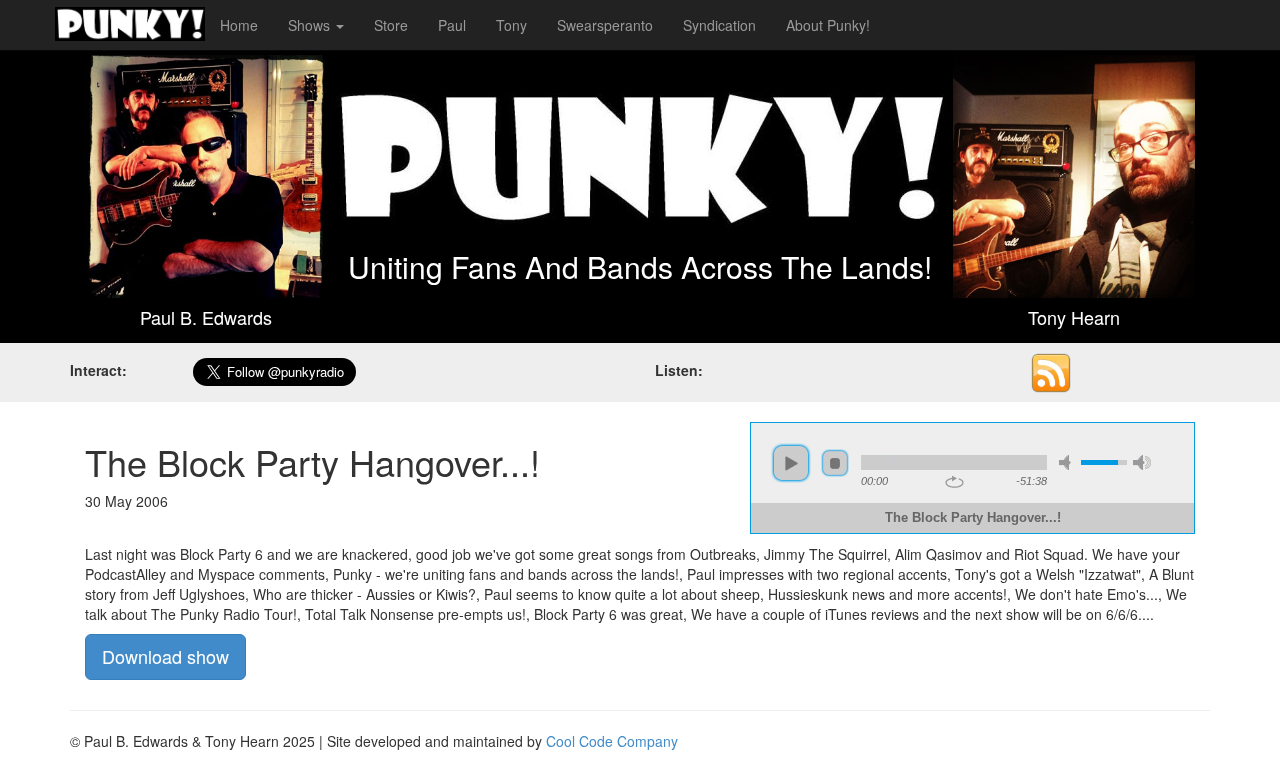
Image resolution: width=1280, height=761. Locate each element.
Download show (165, 656)
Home (239, 25)
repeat (954, 482)
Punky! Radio (130, 25)
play (791, 463)
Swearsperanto (605, 25)
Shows (311, 25)
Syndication (719, 25)
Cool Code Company (612, 741)
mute (1068, 462)
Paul (452, 25)
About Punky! (828, 25)
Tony (511, 25)
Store (391, 25)
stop (835, 463)
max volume (1142, 462)
